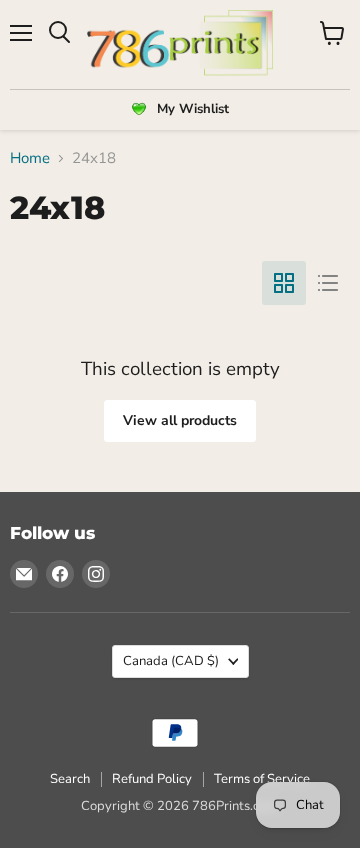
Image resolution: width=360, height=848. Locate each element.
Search (70, 779)
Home (30, 158)
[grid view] (284, 283)
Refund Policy (152, 779)
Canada (171, 661)
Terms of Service (262, 779)
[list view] (328, 283)
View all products (180, 420)
